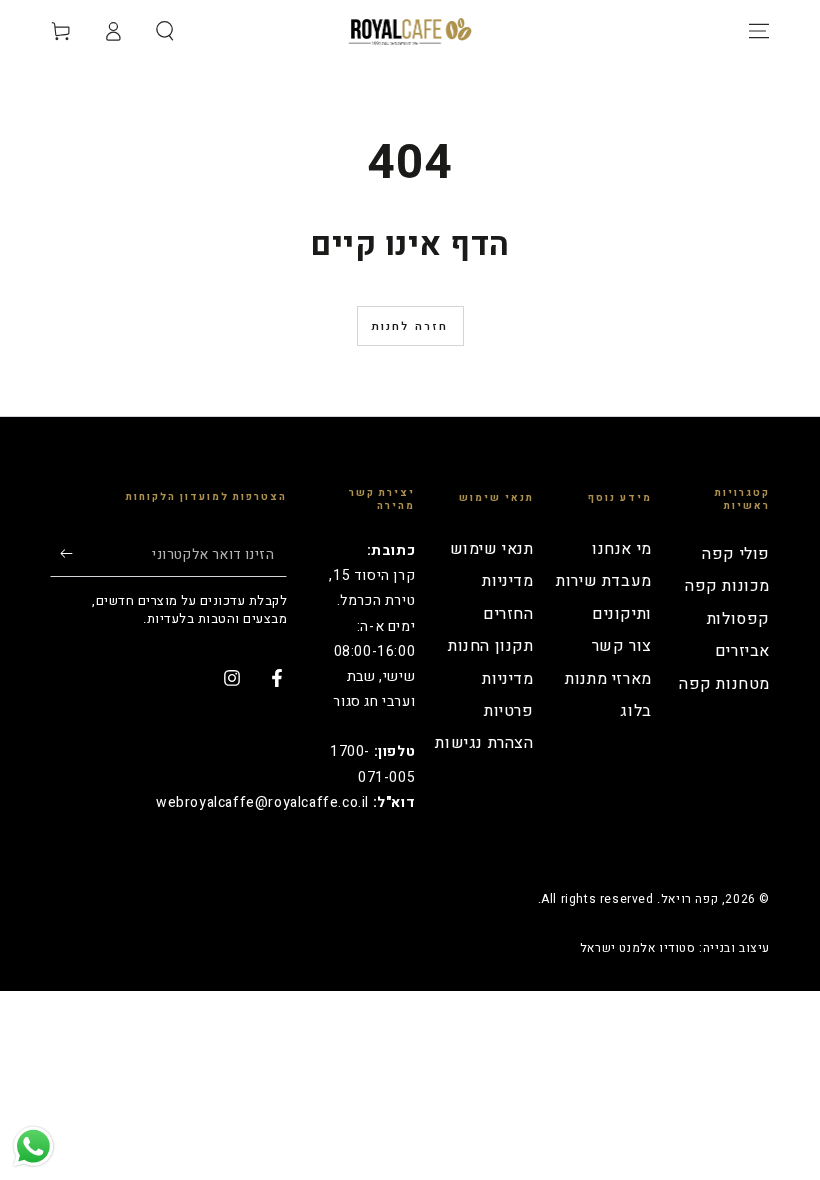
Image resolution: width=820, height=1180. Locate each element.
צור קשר (622, 646)
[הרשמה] (61, 554)
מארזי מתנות (608, 679)
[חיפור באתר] (165, 31)
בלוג (635, 711)
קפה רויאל (689, 899)
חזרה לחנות (410, 326)
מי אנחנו (622, 549)
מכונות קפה (727, 586)
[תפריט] (759, 31)
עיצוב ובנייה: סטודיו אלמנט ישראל (675, 948)
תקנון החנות (491, 646)
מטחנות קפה (724, 684)
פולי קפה (736, 554)
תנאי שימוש (492, 549)
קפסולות (738, 619)
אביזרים (742, 651)
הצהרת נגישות (484, 743)
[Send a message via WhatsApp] (33, 1146)
